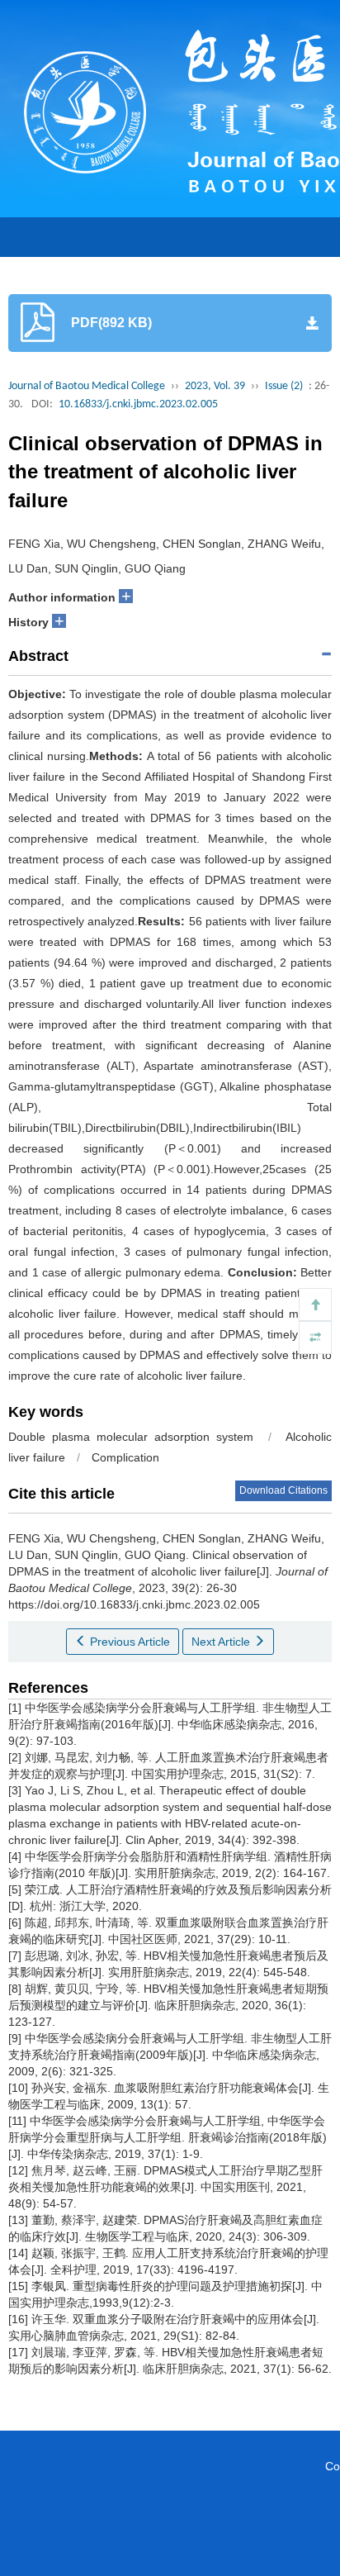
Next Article (222, 1642)
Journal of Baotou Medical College (87, 386)
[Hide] (315, 1338)
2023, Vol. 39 (215, 386)
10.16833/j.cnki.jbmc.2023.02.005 (138, 404)
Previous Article (128, 1642)
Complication (125, 1457)
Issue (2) (284, 386)
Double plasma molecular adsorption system (131, 1437)
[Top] (315, 1305)
